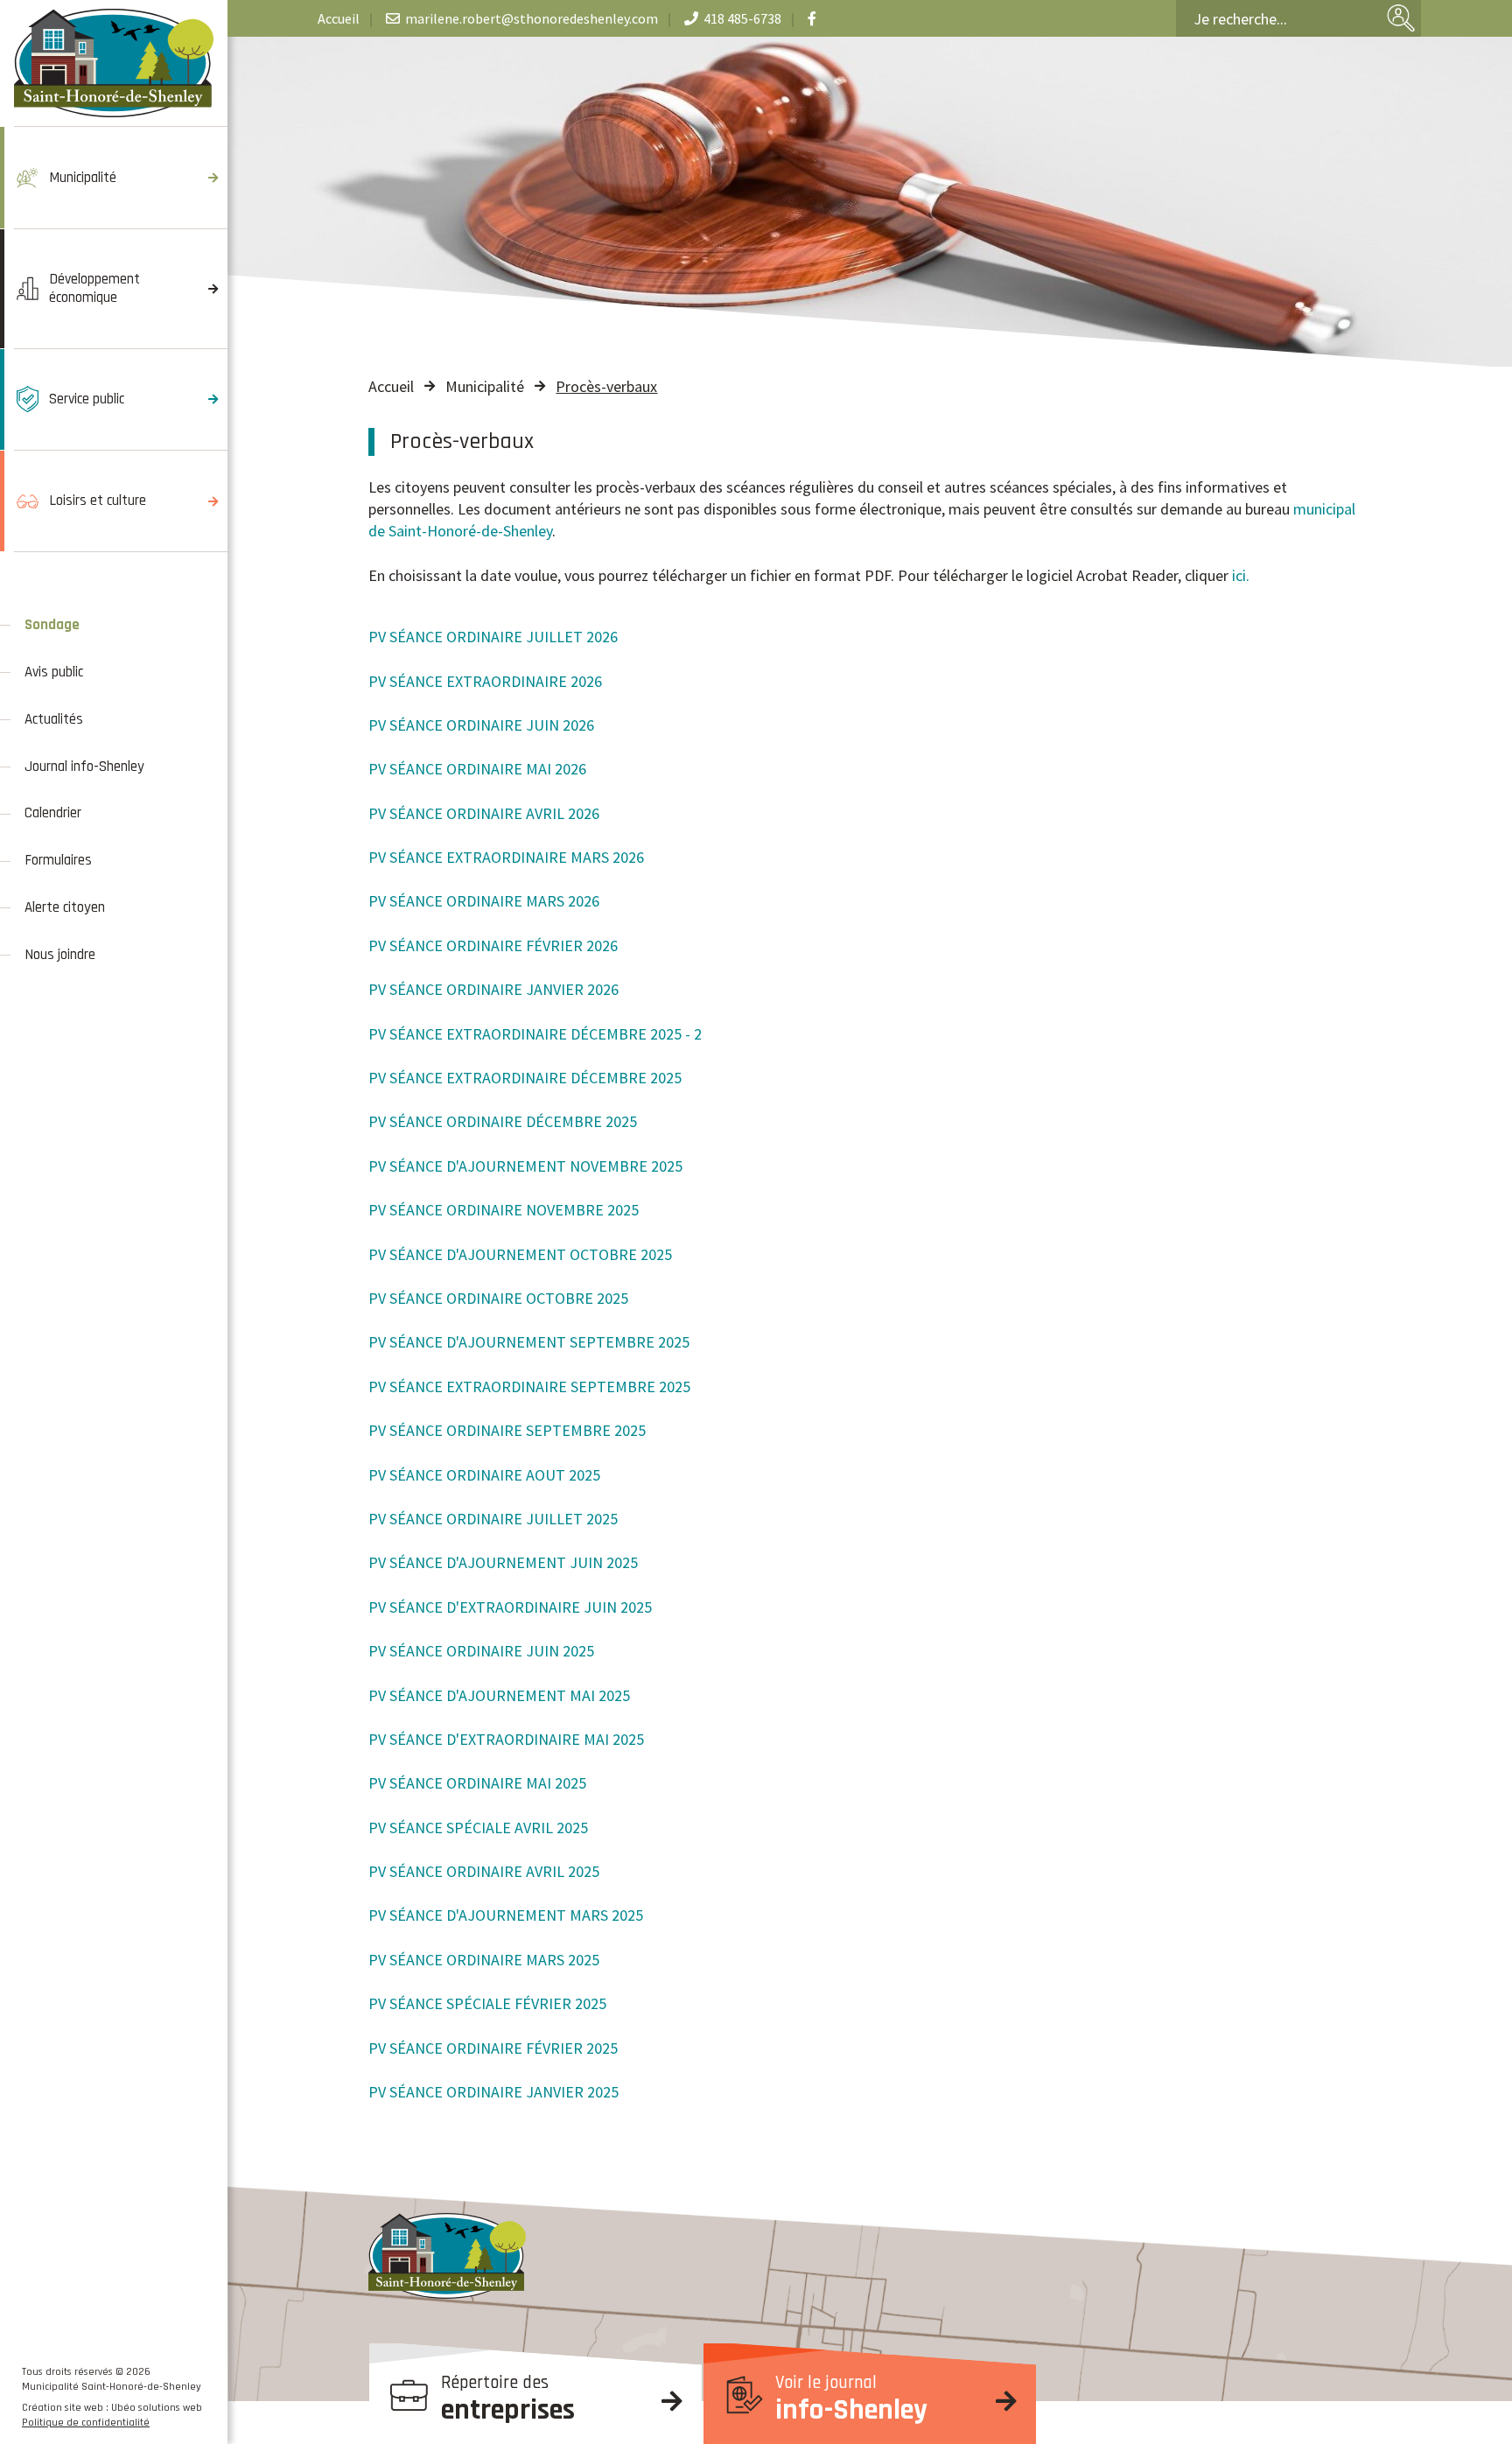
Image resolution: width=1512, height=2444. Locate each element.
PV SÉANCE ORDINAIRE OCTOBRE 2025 (498, 1298)
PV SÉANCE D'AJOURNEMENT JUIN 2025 (503, 1562)
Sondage (52, 625)
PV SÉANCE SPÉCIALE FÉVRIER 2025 (487, 2003)
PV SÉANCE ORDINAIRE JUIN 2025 (481, 1651)
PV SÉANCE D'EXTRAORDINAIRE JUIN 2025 (510, 1607)
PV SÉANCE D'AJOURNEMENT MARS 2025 (506, 1915)
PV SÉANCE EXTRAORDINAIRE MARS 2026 (506, 857)
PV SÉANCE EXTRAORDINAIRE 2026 (485, 681)
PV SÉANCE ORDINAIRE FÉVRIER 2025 (493, 2048)
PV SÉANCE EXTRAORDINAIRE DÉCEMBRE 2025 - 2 (535, 1034)
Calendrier (53, 813)
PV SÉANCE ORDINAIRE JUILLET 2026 (493, 637)
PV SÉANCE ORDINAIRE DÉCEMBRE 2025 (503, 1121)
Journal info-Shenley (84, 767)
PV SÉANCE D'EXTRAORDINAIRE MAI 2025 (506, 1739)
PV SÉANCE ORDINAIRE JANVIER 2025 (493, 2092)
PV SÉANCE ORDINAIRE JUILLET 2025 (493, 1519)
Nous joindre (60, 955)
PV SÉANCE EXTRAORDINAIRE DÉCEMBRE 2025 (525, 1078)
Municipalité (485, 386)
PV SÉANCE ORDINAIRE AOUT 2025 (484, 1475)
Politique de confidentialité (86, 2423)
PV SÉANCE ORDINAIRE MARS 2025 (484, 1960)
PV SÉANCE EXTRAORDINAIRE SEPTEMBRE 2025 (529, 1387)
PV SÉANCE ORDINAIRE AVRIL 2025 (484, 1871)
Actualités (54, 719)
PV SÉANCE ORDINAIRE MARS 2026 (484, 901)
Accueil (391, 386)
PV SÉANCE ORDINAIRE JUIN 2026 (481, 725)
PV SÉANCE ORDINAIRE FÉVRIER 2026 (493, 945)
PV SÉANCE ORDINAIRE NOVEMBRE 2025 (504, 1210)
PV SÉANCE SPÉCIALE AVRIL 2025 (478, 1828)
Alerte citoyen (68, 907)
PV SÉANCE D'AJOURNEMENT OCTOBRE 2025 (520, 1254)
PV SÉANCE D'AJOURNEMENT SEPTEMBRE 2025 (529, 1342)
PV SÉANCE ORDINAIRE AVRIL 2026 (484, 813)
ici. (1241, 575)
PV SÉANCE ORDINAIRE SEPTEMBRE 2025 (507, 1430)
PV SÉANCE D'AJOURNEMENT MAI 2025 (499, 1695)
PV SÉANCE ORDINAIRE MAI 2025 (477, 1783)
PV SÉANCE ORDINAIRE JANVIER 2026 (493, 989)
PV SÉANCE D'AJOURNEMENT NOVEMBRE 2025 (525, 1166)
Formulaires (58, 860)
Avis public (54, 672)
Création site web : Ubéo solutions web (112, 2408)
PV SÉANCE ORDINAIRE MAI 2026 (477, 769)
